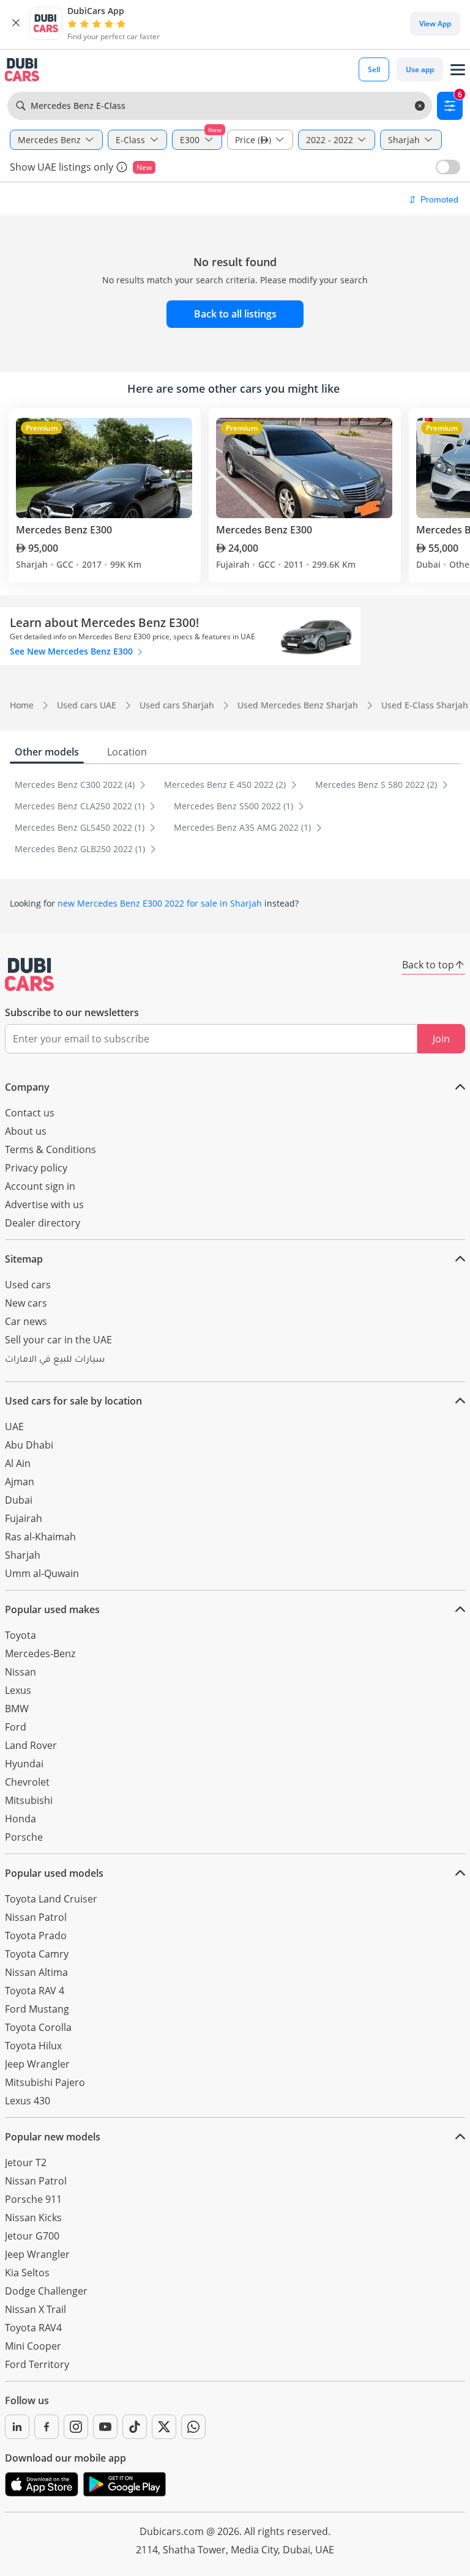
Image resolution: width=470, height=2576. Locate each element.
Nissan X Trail (35, 2309)
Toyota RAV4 (33, 2328)
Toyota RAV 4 (35, 1991)
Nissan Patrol (36, 1917)
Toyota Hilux (33, 2046)
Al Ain (18, 1463)
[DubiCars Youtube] (105, 2427)
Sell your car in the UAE (58, 1340)
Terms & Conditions (50, 1149)
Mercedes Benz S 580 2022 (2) (377, 785)
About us (26, 1131)
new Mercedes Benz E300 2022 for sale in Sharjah (160, 903)
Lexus (18, 1690)
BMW (17, 1709)
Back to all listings (235, 314)
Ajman (20, 1482)
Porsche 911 (33, 2199)
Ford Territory (37, 2364)
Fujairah (24, 1518)
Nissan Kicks (33, 2218)
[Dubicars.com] (29, 974)
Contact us (30, 1113)
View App (435, 24)
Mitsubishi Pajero (45, 2082)
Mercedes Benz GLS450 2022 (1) (81, 827)
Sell (374, 69)
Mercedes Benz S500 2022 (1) (235, 806)
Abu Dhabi (29, 1445)
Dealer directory (43, 1223)
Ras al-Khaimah (40, 1537)
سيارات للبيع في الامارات (55, 1360)
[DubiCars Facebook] (47, 2427)
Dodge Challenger (46, 2291)
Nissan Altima (36, 1972)
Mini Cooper (33, 2346)
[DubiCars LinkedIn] (17, 2427)
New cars (26, 1303)
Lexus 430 (28, 2101)
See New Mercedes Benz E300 (73, 651)
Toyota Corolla (38, 2027)
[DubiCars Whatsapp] (193, 2427)
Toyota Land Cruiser (51, 1899)
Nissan (21, 1672)
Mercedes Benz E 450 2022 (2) (226, 785)
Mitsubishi (29, 1800)
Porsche (24, 1837)
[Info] (122, 167)
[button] (16, 23)
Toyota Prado (36, 1936)
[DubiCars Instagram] (76, 2427)
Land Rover (31, 1745)
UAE (14, 1427)
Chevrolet (27, 1782)
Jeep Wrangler (37, 2064)
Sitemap (24, 1259)
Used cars (28, 1285)
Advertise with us (44, 1204)
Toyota (21, 1635)
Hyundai (24, 1764)
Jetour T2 (26, 2162)
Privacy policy (36, 1168)
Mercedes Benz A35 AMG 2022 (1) (244, 827)
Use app (420, 69)
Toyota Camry (37, 1954)
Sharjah (23, 1555)
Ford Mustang (37, 2009)
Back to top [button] (428, 965)
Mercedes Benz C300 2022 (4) (76, 785)
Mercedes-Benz (40, 1654)
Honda (21, 1819)
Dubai (19, 1500)
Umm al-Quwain (42, 1573)
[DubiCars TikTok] (135, 2427)
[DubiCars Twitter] (164, 2427)
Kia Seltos (27, 2273)
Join (441, 1039)
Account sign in (40, 1186)
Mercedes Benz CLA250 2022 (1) (81, 806)
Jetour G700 (32, 2236)
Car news (26, 1321)
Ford (16, 1727)
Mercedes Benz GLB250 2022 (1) (81, 849)
